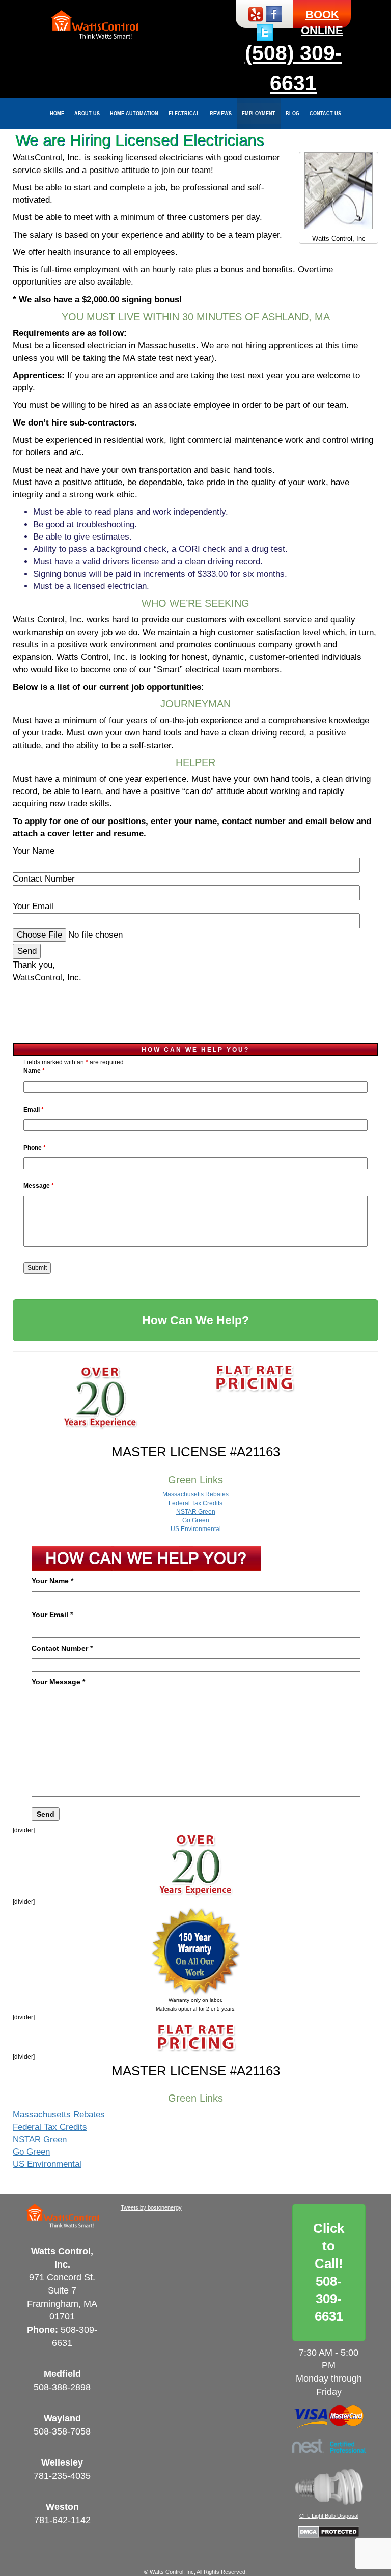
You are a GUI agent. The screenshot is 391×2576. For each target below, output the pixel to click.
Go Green (196, 1520)
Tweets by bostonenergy (151, 2207)
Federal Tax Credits (195, 1503)
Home (57, 114)
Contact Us (325, 114)
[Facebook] (274, 13)
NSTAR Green (196, 1512)
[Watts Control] (94, 25)
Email (34, 1110)
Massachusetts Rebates (195, 1494)
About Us (87, 114)
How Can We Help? (195, 1320)
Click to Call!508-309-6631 (329, 2272)
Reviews (221, 114)
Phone (35, 1148)
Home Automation (134, 114)
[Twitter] (265, 32)
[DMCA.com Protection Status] (329, 2531)
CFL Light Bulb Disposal (329, 2516)
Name (34, 1071)
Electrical (184, 114)
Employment (259, 114)
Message (39, 1186)
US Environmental (196, 1529)
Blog (292, 114)
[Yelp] (256, 13)
